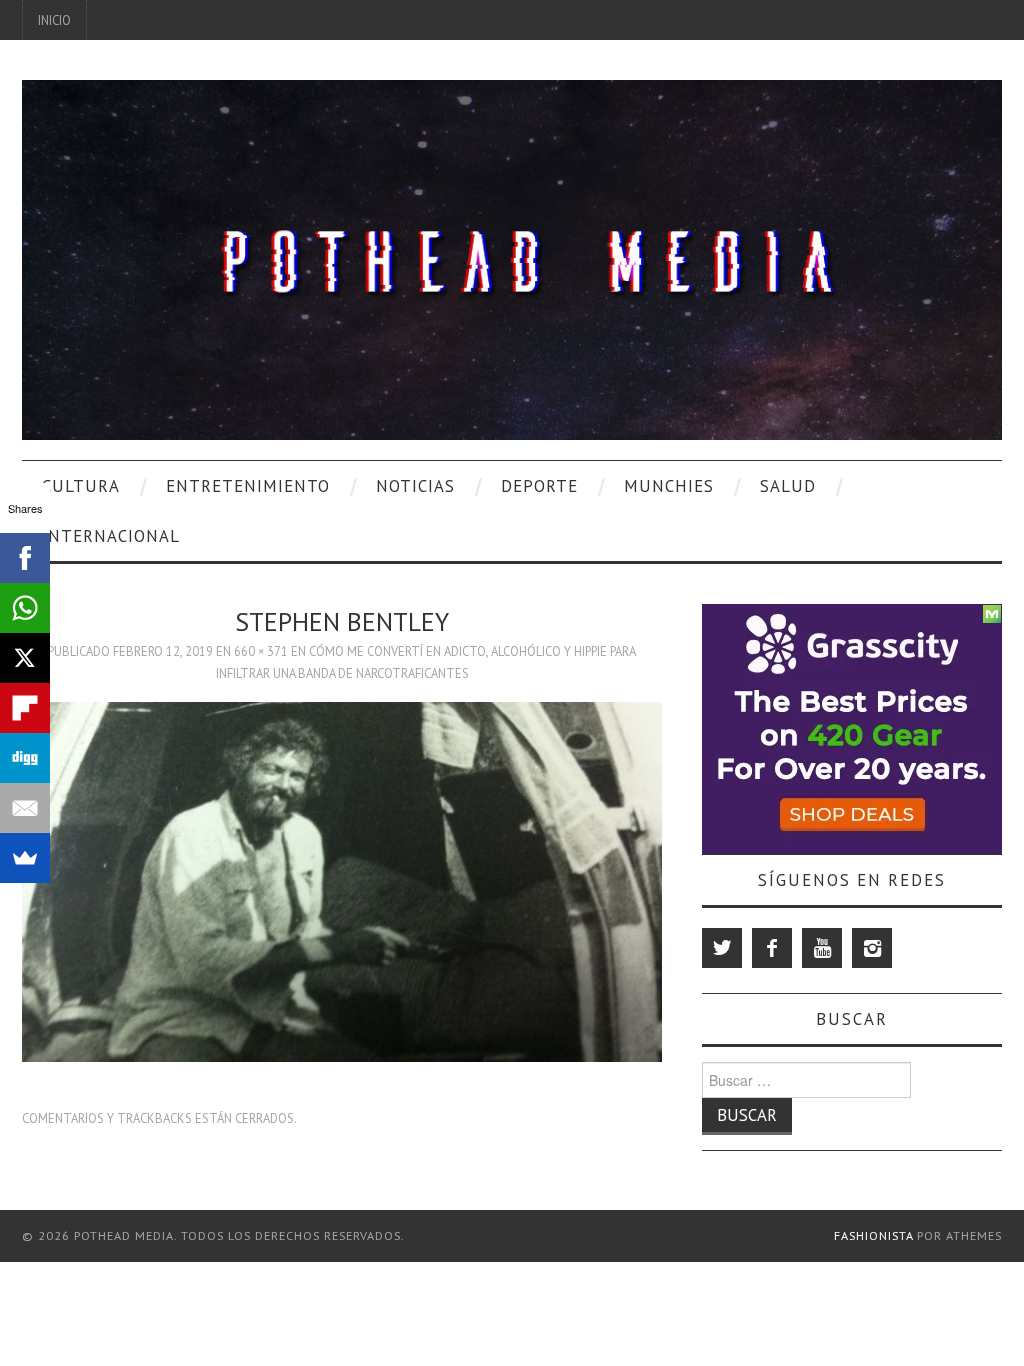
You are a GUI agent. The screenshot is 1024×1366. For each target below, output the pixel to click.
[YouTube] (822, 948)
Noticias (415, 486)
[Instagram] (872, 948)
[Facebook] (772, 948)
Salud (788, 486)
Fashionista (873, 1235)
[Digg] (25, 758)
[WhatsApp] (25, 608)
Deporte (539, 486)
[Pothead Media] (512, 257)
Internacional (111, 536)
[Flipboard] (25, 708)
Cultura (81, 486)
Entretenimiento (248, 486)
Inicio (54, 20)
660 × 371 (261, 651)
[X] (25, 658)
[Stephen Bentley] (342, 880)
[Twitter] (722, 948)
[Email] (25, 808)
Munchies (669, 486)
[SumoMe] (25, 858)
